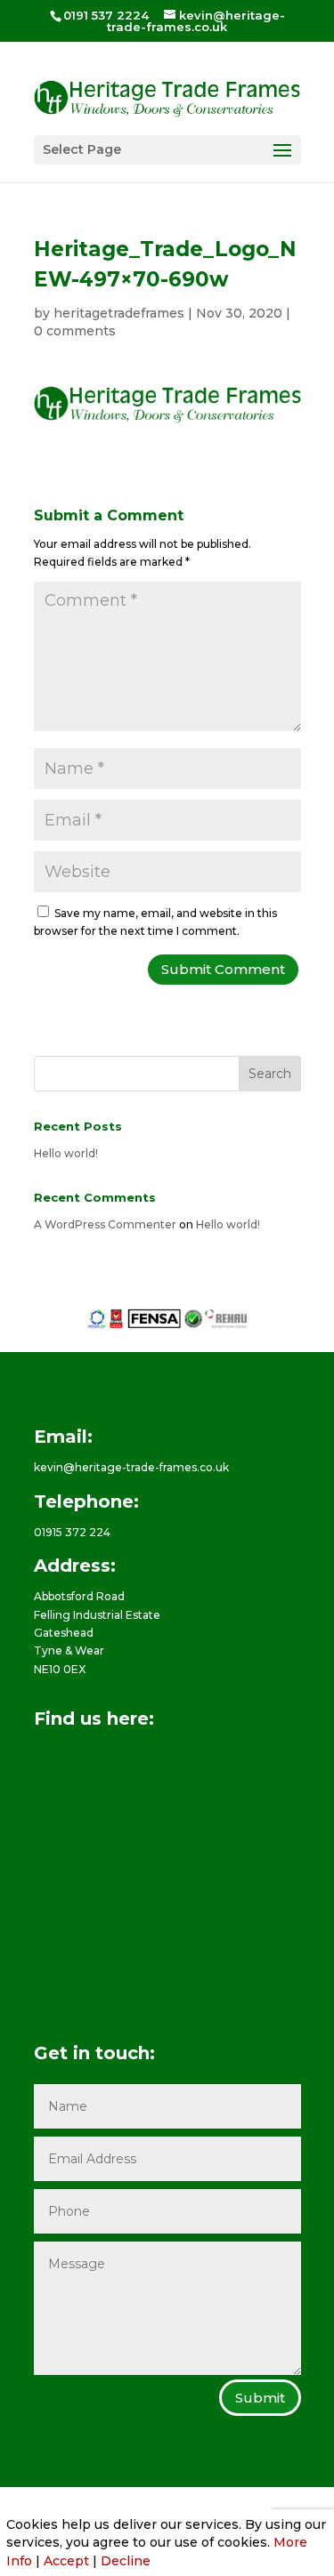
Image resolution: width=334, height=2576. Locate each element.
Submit (260, 2398)
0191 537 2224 (106, 15)
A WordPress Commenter (105, 1224)
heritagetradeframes (119, 313)
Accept (66, 2561)
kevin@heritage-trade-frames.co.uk (131, 1467)
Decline (126, 2561)
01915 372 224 (72, 1532)
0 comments (75, 331)
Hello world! (66, 1153)
